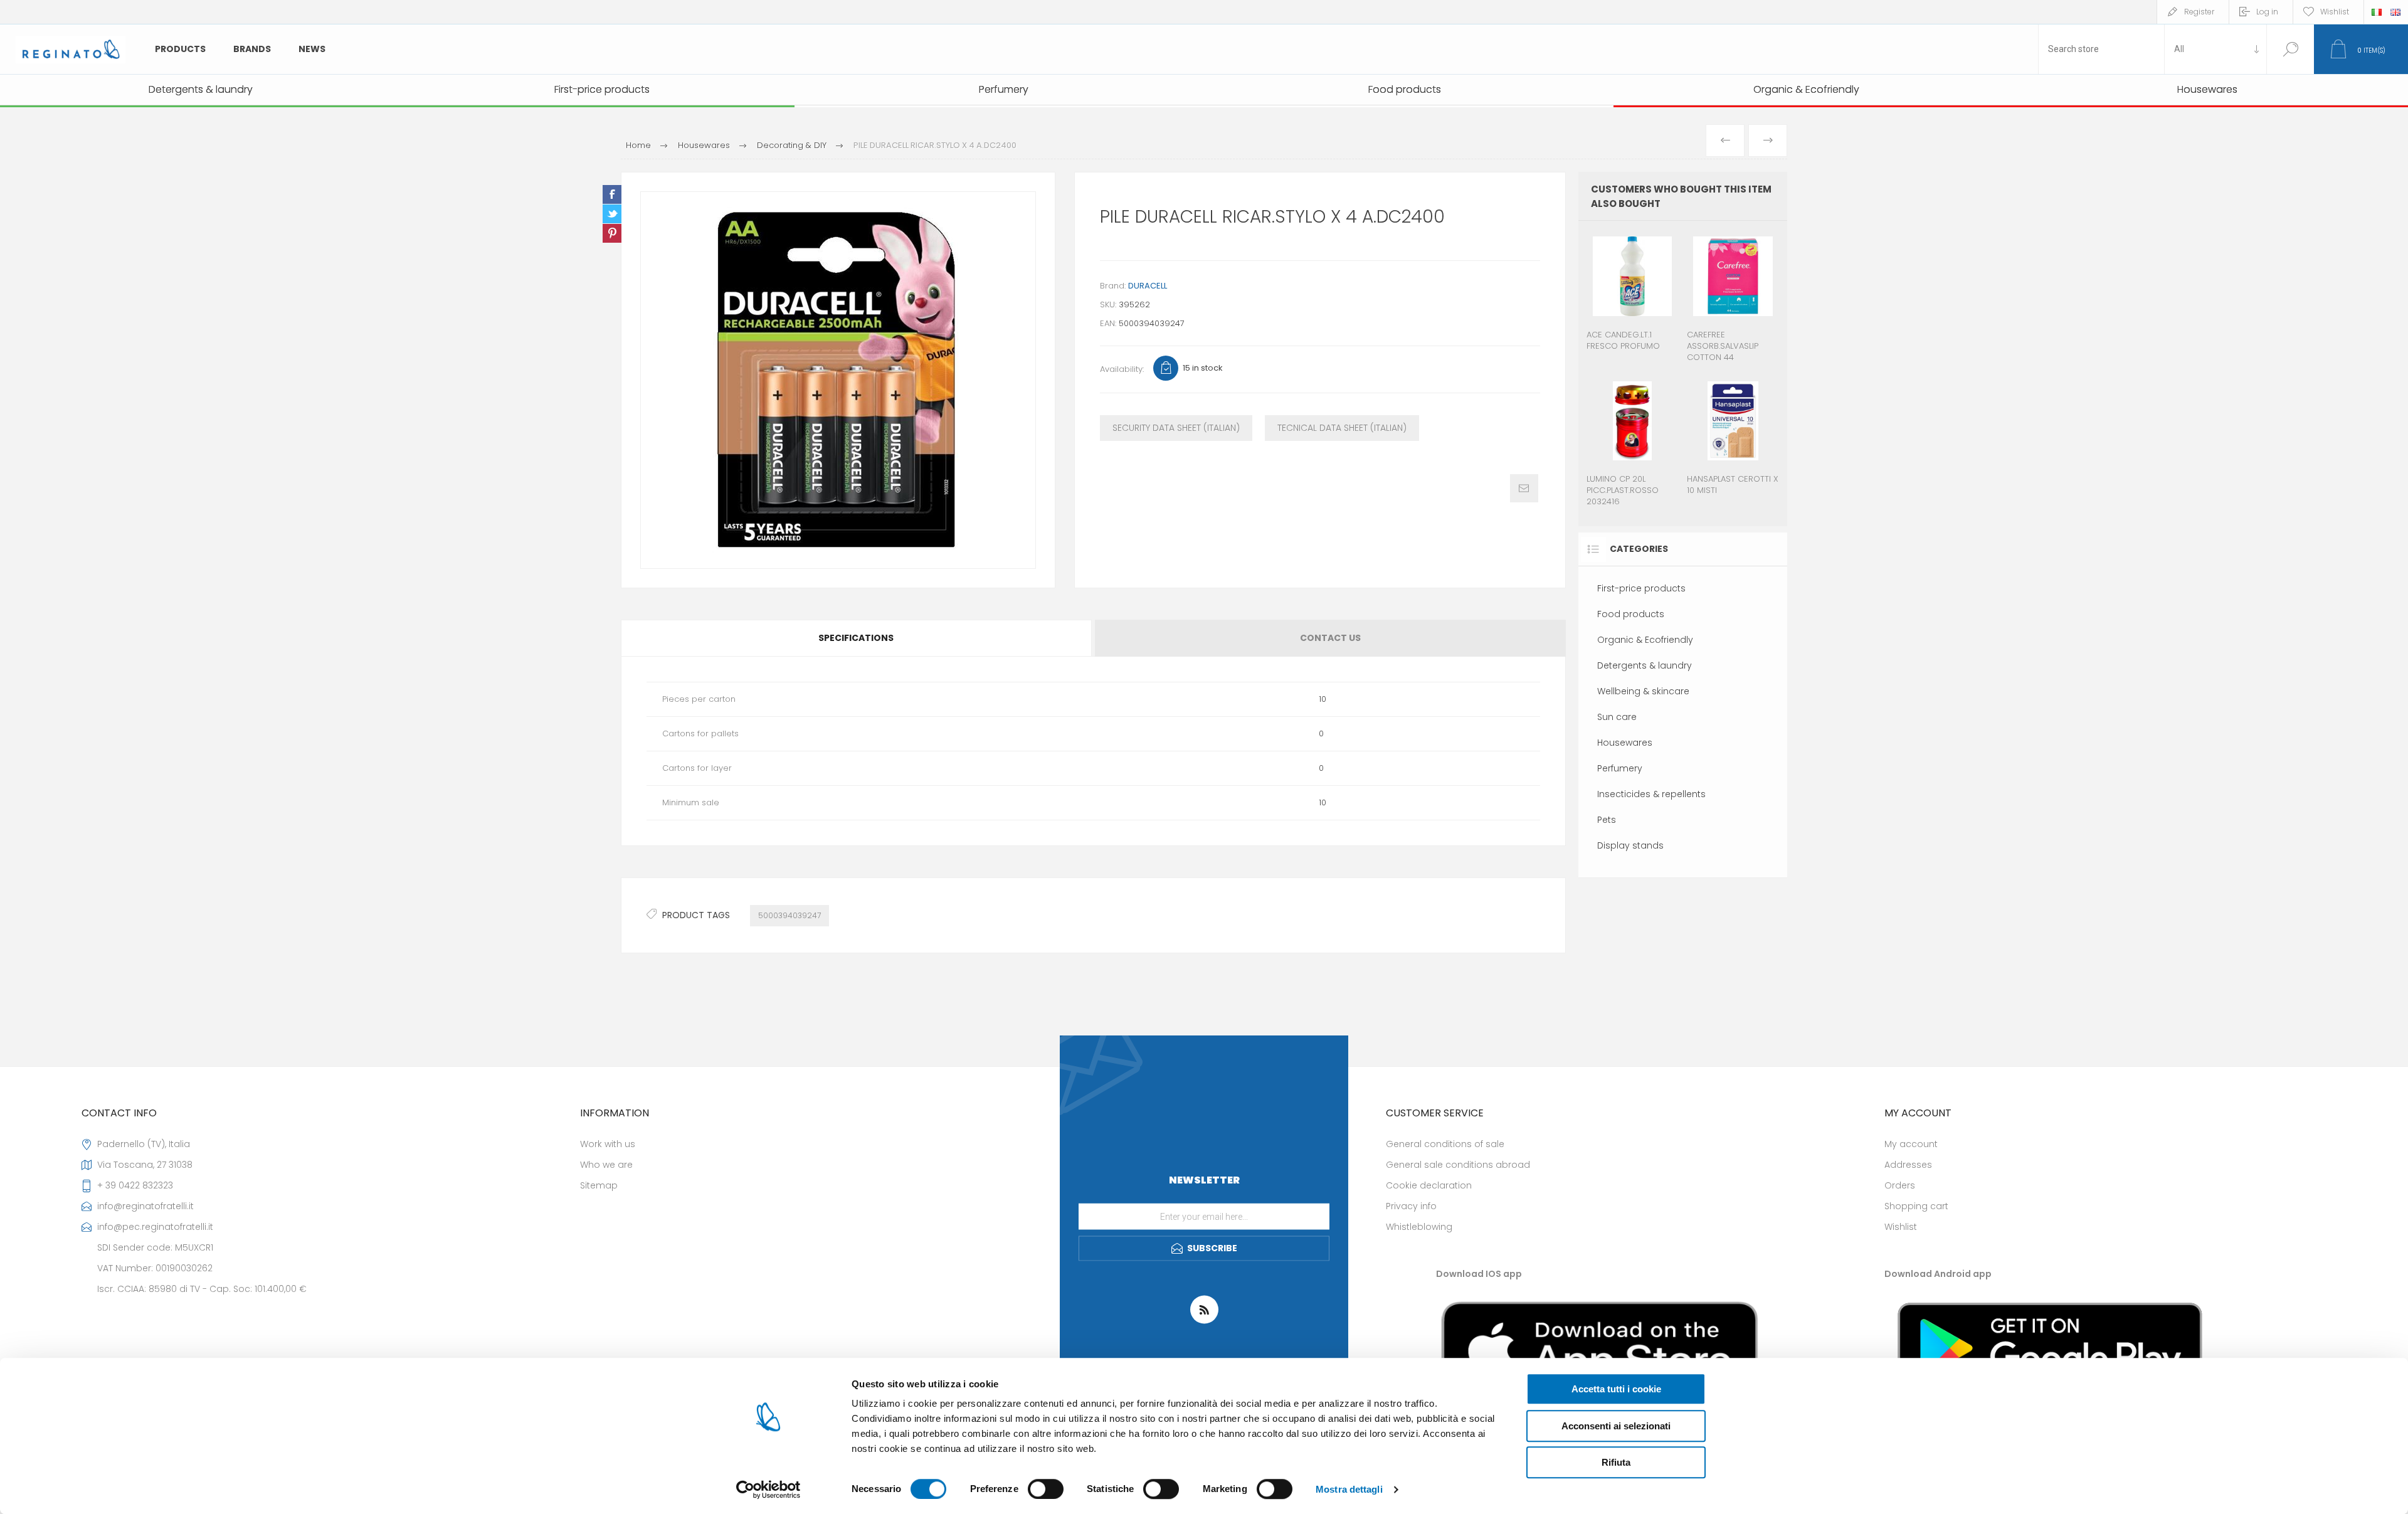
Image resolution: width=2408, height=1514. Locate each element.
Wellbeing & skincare (1643, 691)
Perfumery (1620, 768)
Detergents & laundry (1645, 665)
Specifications (856, 638)
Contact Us (1330, 638)
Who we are (606, 1165)
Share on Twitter (612, 214)
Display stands (1630, 845)
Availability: (1122, 369)
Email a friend (1524, 488)
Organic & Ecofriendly (1645, 640)
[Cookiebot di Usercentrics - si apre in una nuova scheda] (768, 1490)
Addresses (1908, 1165)
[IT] (2377, 12)
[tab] (857, 638)
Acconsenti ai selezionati (1616, 1426)
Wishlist (1901, 1227)
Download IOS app (1479, 1274)
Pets (1607, 820)
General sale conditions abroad (1458, 1165)
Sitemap (599, 1185)
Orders (1900, 1185)
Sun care (1617, 717)
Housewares (1625, 743)
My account (1911, 1144)
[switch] (1046, 1489)
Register (2199, 12)
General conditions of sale (1445, 1144)
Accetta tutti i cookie (1616, 1389)
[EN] (2395, 12)
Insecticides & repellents (1651, 794)
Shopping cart (1916, 1206)
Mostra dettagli (1349, 1489)
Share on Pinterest (612, 233)
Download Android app (1938, 1274)
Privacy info (1411, 1206)
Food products (1631, 614)
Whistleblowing (1419, 1227)
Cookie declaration (1429, 1185)
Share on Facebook (612, 194)
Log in (2267, 12)
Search (2290, 49)
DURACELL (1148, 286)
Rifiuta (1616, 1462)
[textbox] (2101, 49)
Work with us (608, 1144)
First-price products (1641, 588)
